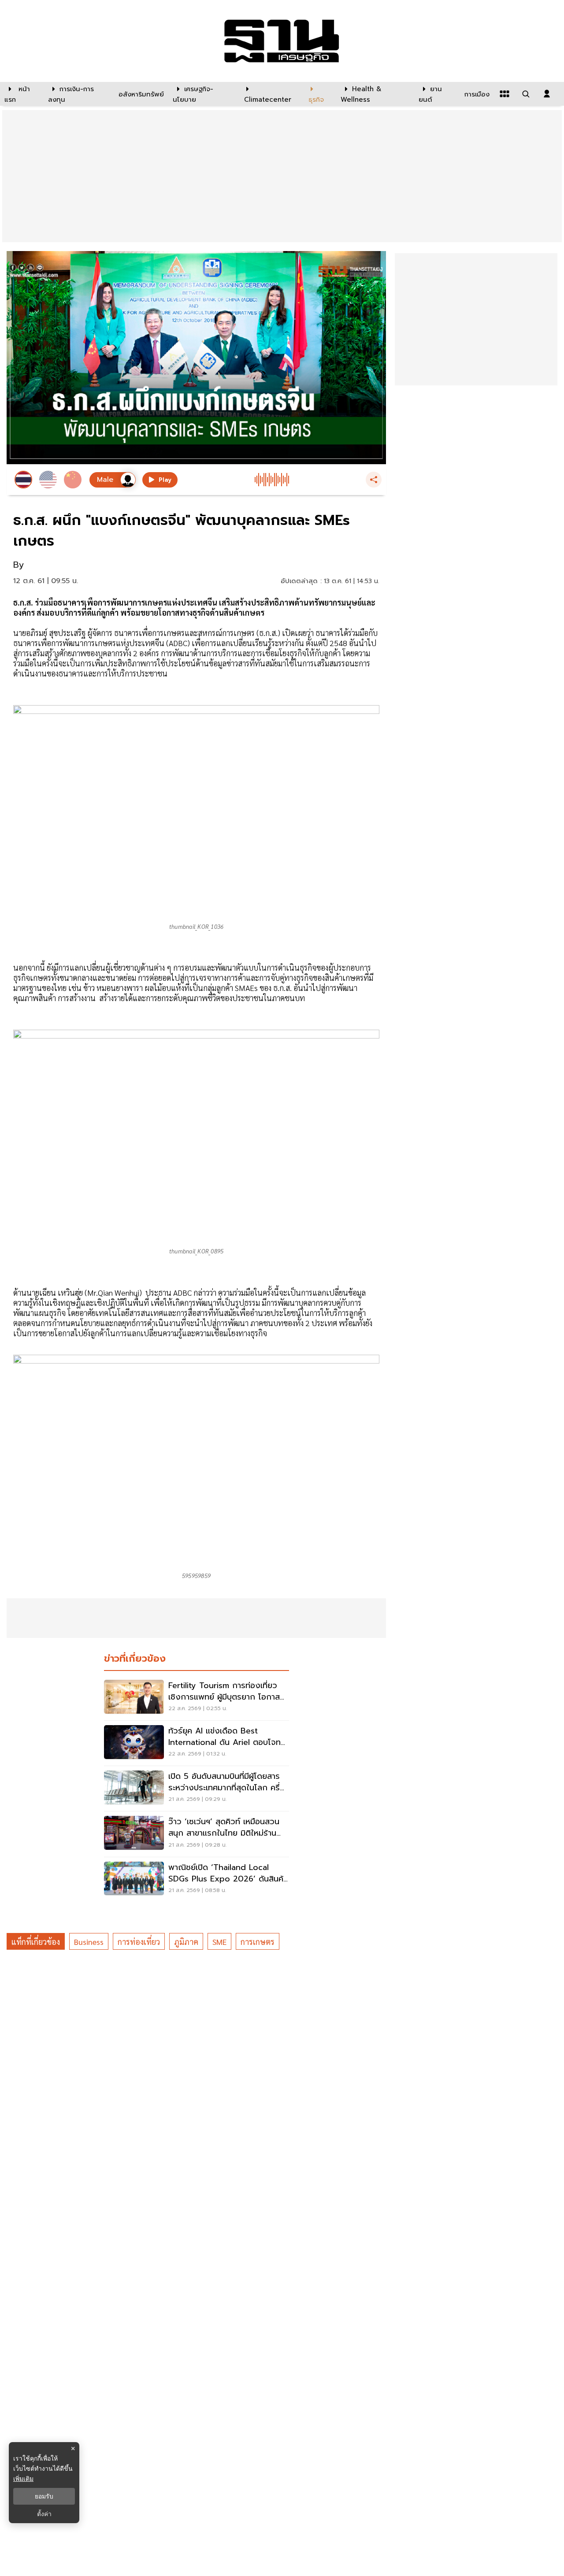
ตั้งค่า (44, 2514)
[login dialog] (547, 94)
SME (219, 1942)
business (89, 1942)
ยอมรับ (44, 2496)
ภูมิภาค (186, 1942)
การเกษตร (258, 1942)
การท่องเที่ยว (139, 1942)
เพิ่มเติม (23, 2478)
